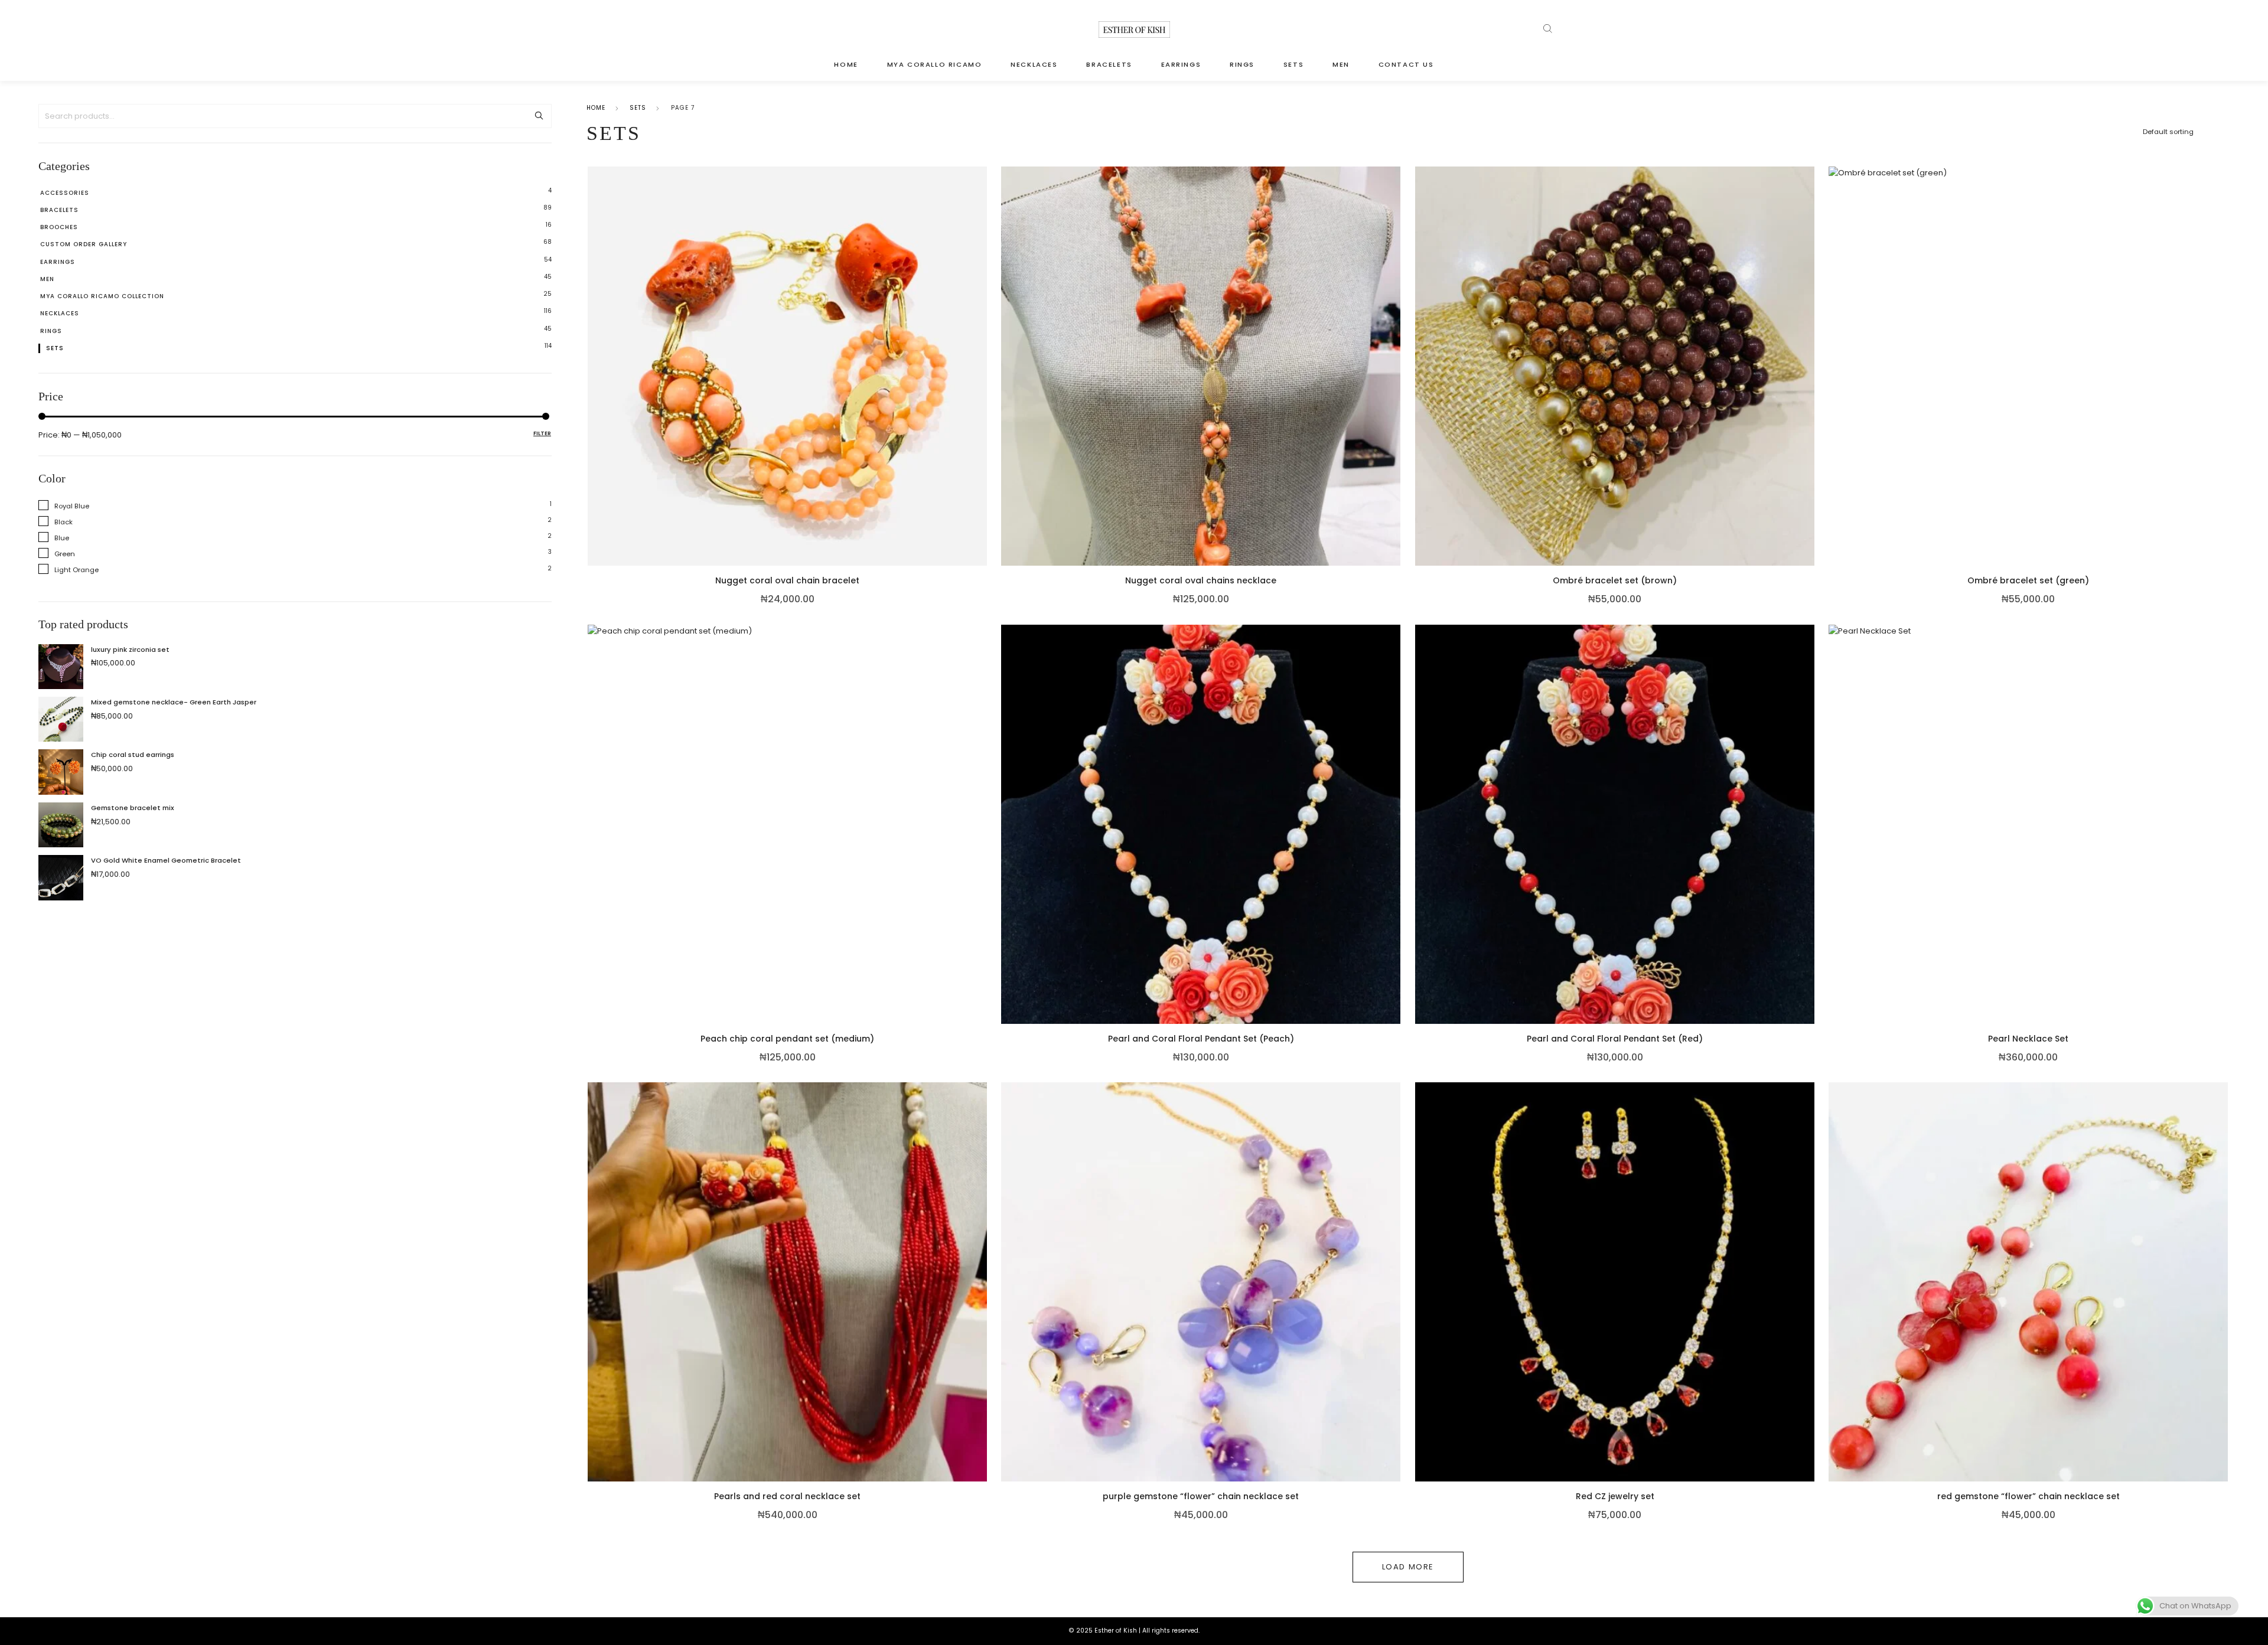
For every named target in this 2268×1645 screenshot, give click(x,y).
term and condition (1081, 874)
